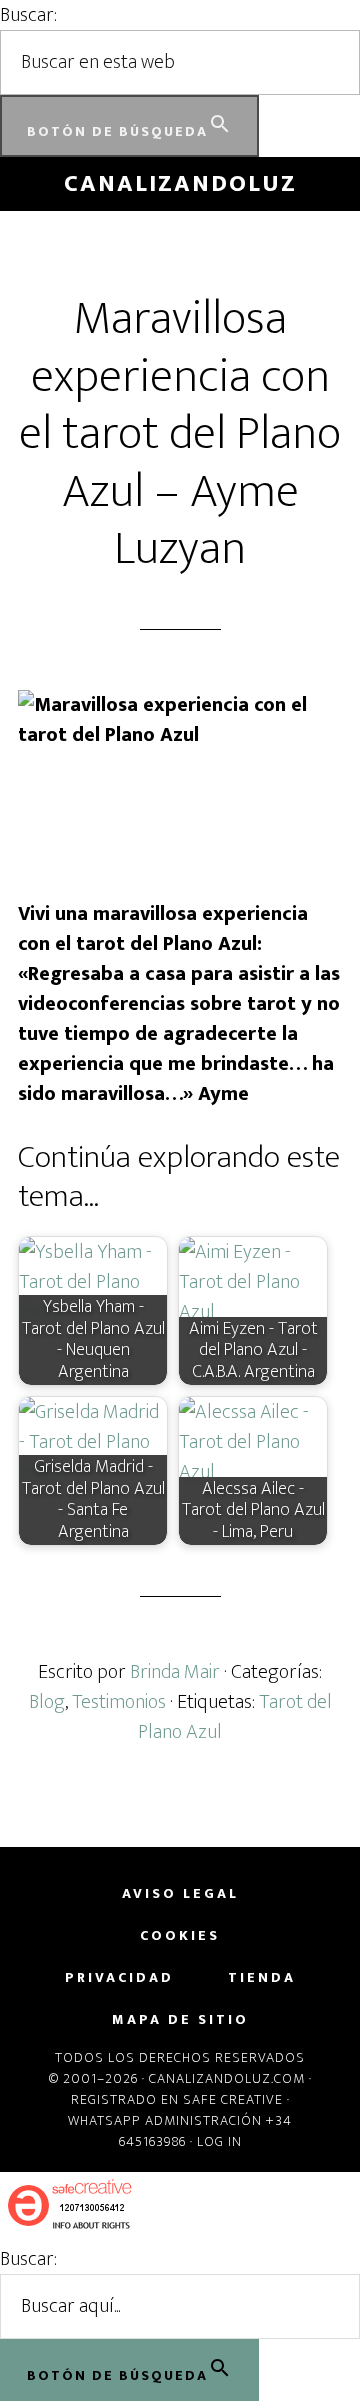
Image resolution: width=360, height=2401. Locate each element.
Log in (219, 2141)
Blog (47, 1702)
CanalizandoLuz (180, 184)
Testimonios (119, 1702)
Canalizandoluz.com (227, 2078)
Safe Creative (233, 2099)
